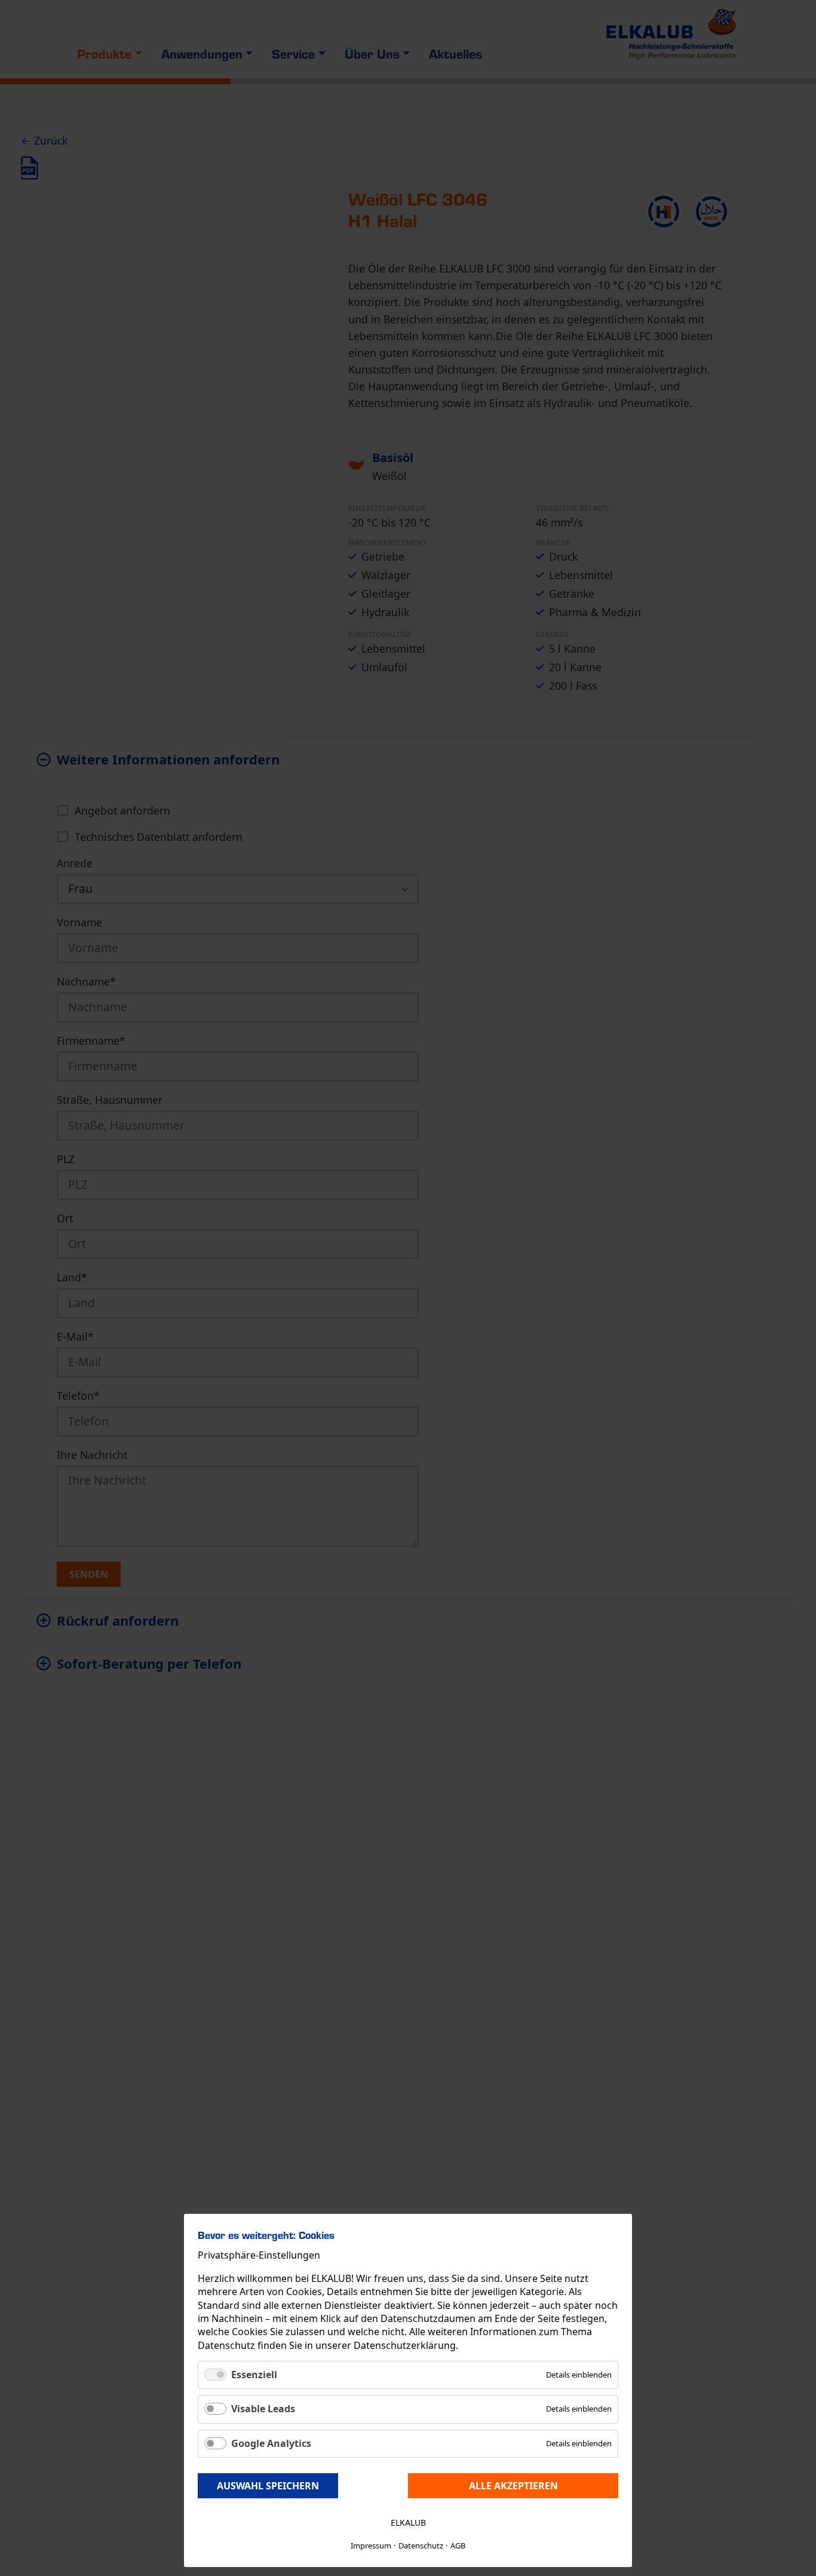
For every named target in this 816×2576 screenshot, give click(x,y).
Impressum (371, 2546)
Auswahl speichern (268, 2486)
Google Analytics (271, 2443)
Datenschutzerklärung (405, 2345)
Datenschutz (421, 2546)
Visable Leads (263, 2409)
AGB (458, 2546)
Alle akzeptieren (513, 2486)
